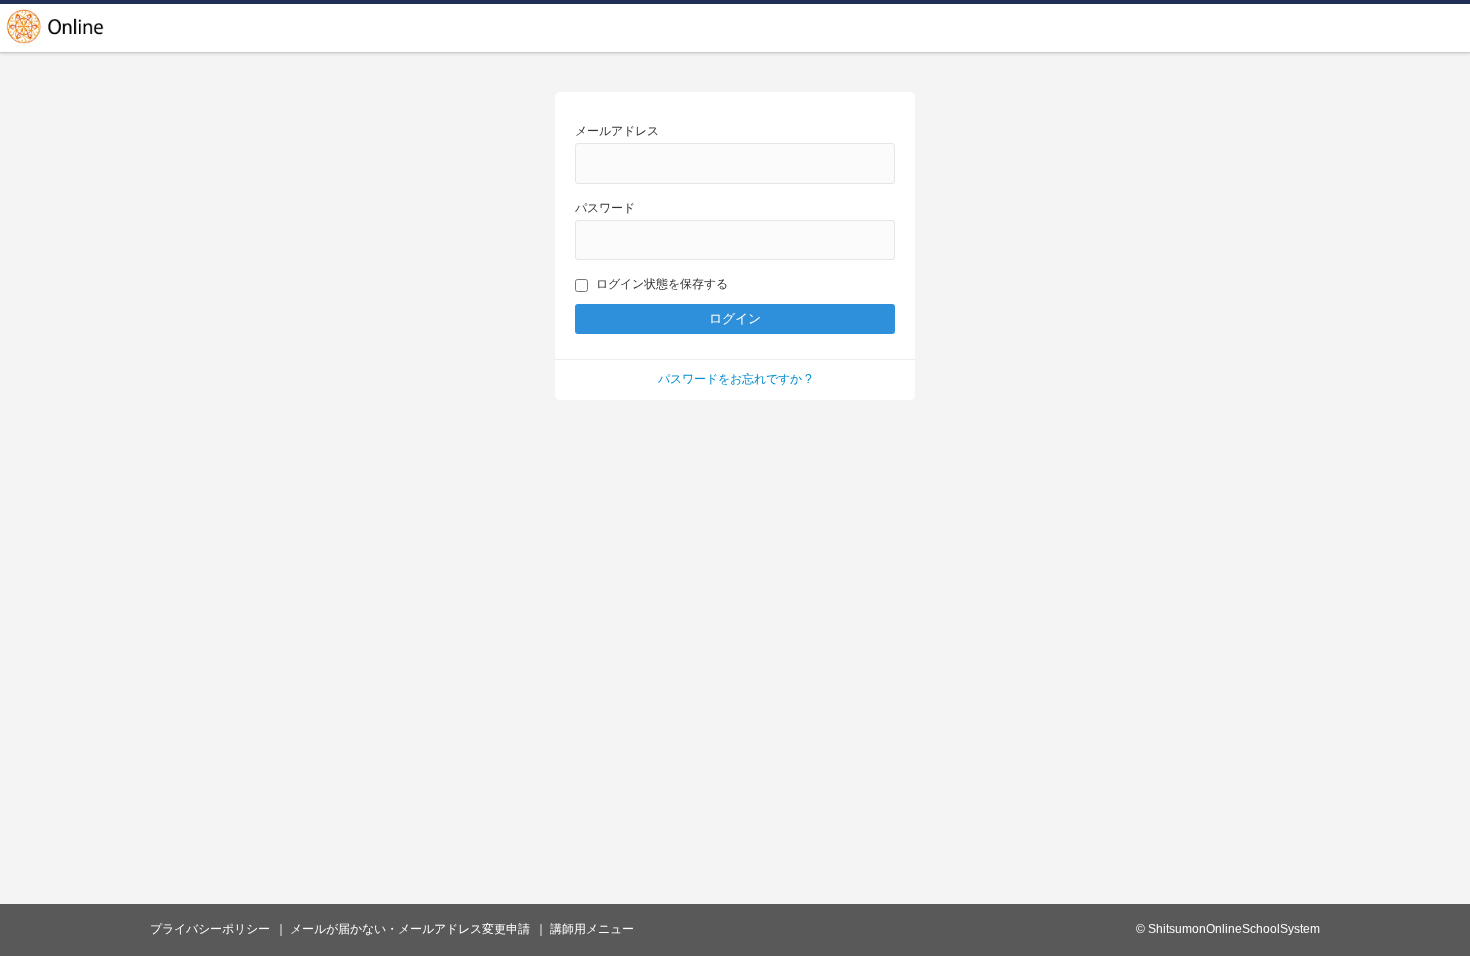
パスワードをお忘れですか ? (735, 379)
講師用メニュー (592, 929)
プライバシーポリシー (210, 929)
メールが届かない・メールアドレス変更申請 (410, 929)
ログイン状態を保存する (662, 284)
